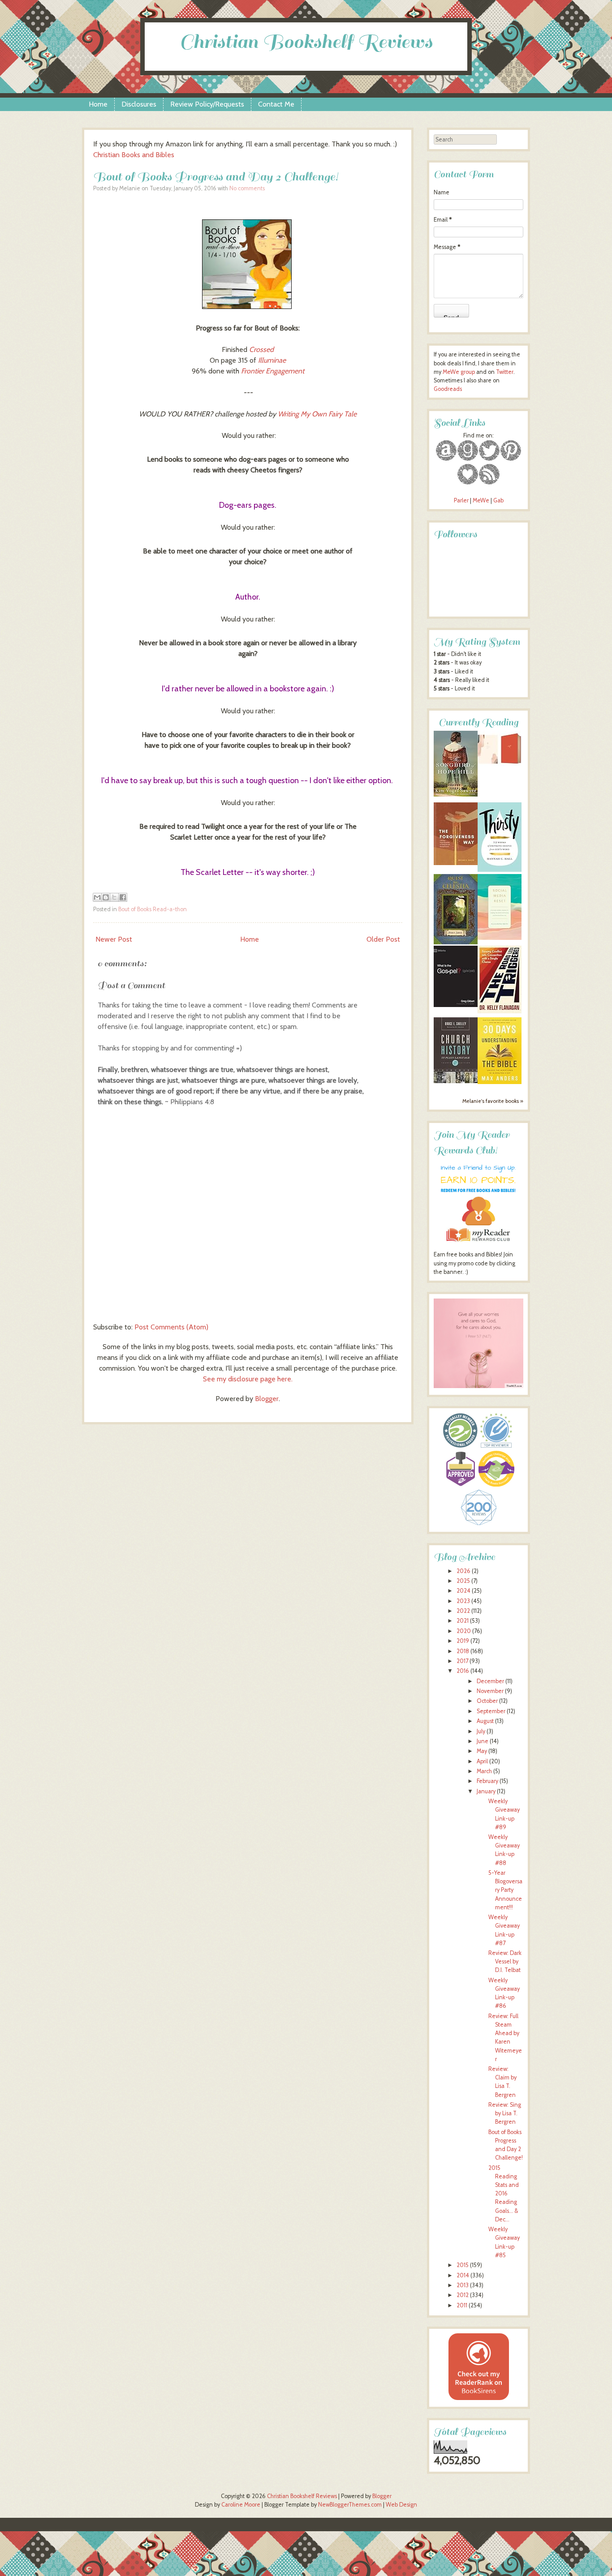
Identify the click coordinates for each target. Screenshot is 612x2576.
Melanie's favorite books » (493, 1101)
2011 (462, 2305)
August (485, 1721)
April (482, 1761)
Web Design (401, 2505)
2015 (463, 2265)
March (484, 1771)
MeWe (481, 500)
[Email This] (97, 897)
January (486, 1791)
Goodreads (448, 389)
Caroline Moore (241, 2505)
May (482, 1751)
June (483, 1741)
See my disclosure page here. (248, 1379)
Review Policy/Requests (207, 104)
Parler (462, 500)
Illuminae (272, 360)
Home (98, 104)
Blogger (267, 1399)
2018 (463, 1651)
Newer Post (114, 939)
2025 (463, 1581)
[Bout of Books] (248, 306)
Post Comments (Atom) (171, 1327)
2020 (464, 1631)
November (490, 1691)
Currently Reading (478, 722)
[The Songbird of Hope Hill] (456, 795)
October (487, 1701)
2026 (463, 1571)
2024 (463, 1591)
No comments (247, 188)
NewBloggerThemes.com (350, 2505)
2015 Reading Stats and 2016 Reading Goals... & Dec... (504, 2194)
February (487, 1781)
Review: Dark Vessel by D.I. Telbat (505, 1961)
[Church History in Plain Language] (456, 1081)
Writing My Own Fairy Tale (317, 414)
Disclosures (139, 104)
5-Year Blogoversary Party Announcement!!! (505, 1890)
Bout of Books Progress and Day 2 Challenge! (216, 177)
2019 (463, 1641)
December (490, 1681)
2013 (463, 2285)
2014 (463, 2275)
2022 (463, 1611)
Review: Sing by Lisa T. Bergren (505, 2113)
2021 (463, 1621)
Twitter (505, 372)
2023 (463, 1601)
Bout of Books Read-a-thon (153, 909)
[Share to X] (114, 897)
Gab (498, 500)
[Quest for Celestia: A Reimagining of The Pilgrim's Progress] (456, 942)
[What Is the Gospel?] (456, 1005)
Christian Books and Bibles (134, 155)
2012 (463, 2295)
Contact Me (276, 104)
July (481, 1731)
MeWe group (458, 372)
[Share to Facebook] (123, 897)
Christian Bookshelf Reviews (306, 42)
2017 (462, 1661)
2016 (463, 1671)
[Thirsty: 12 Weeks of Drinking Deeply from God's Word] (500, 870)
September (491, 1711)
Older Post (383, 939)
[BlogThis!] (106, 897)
